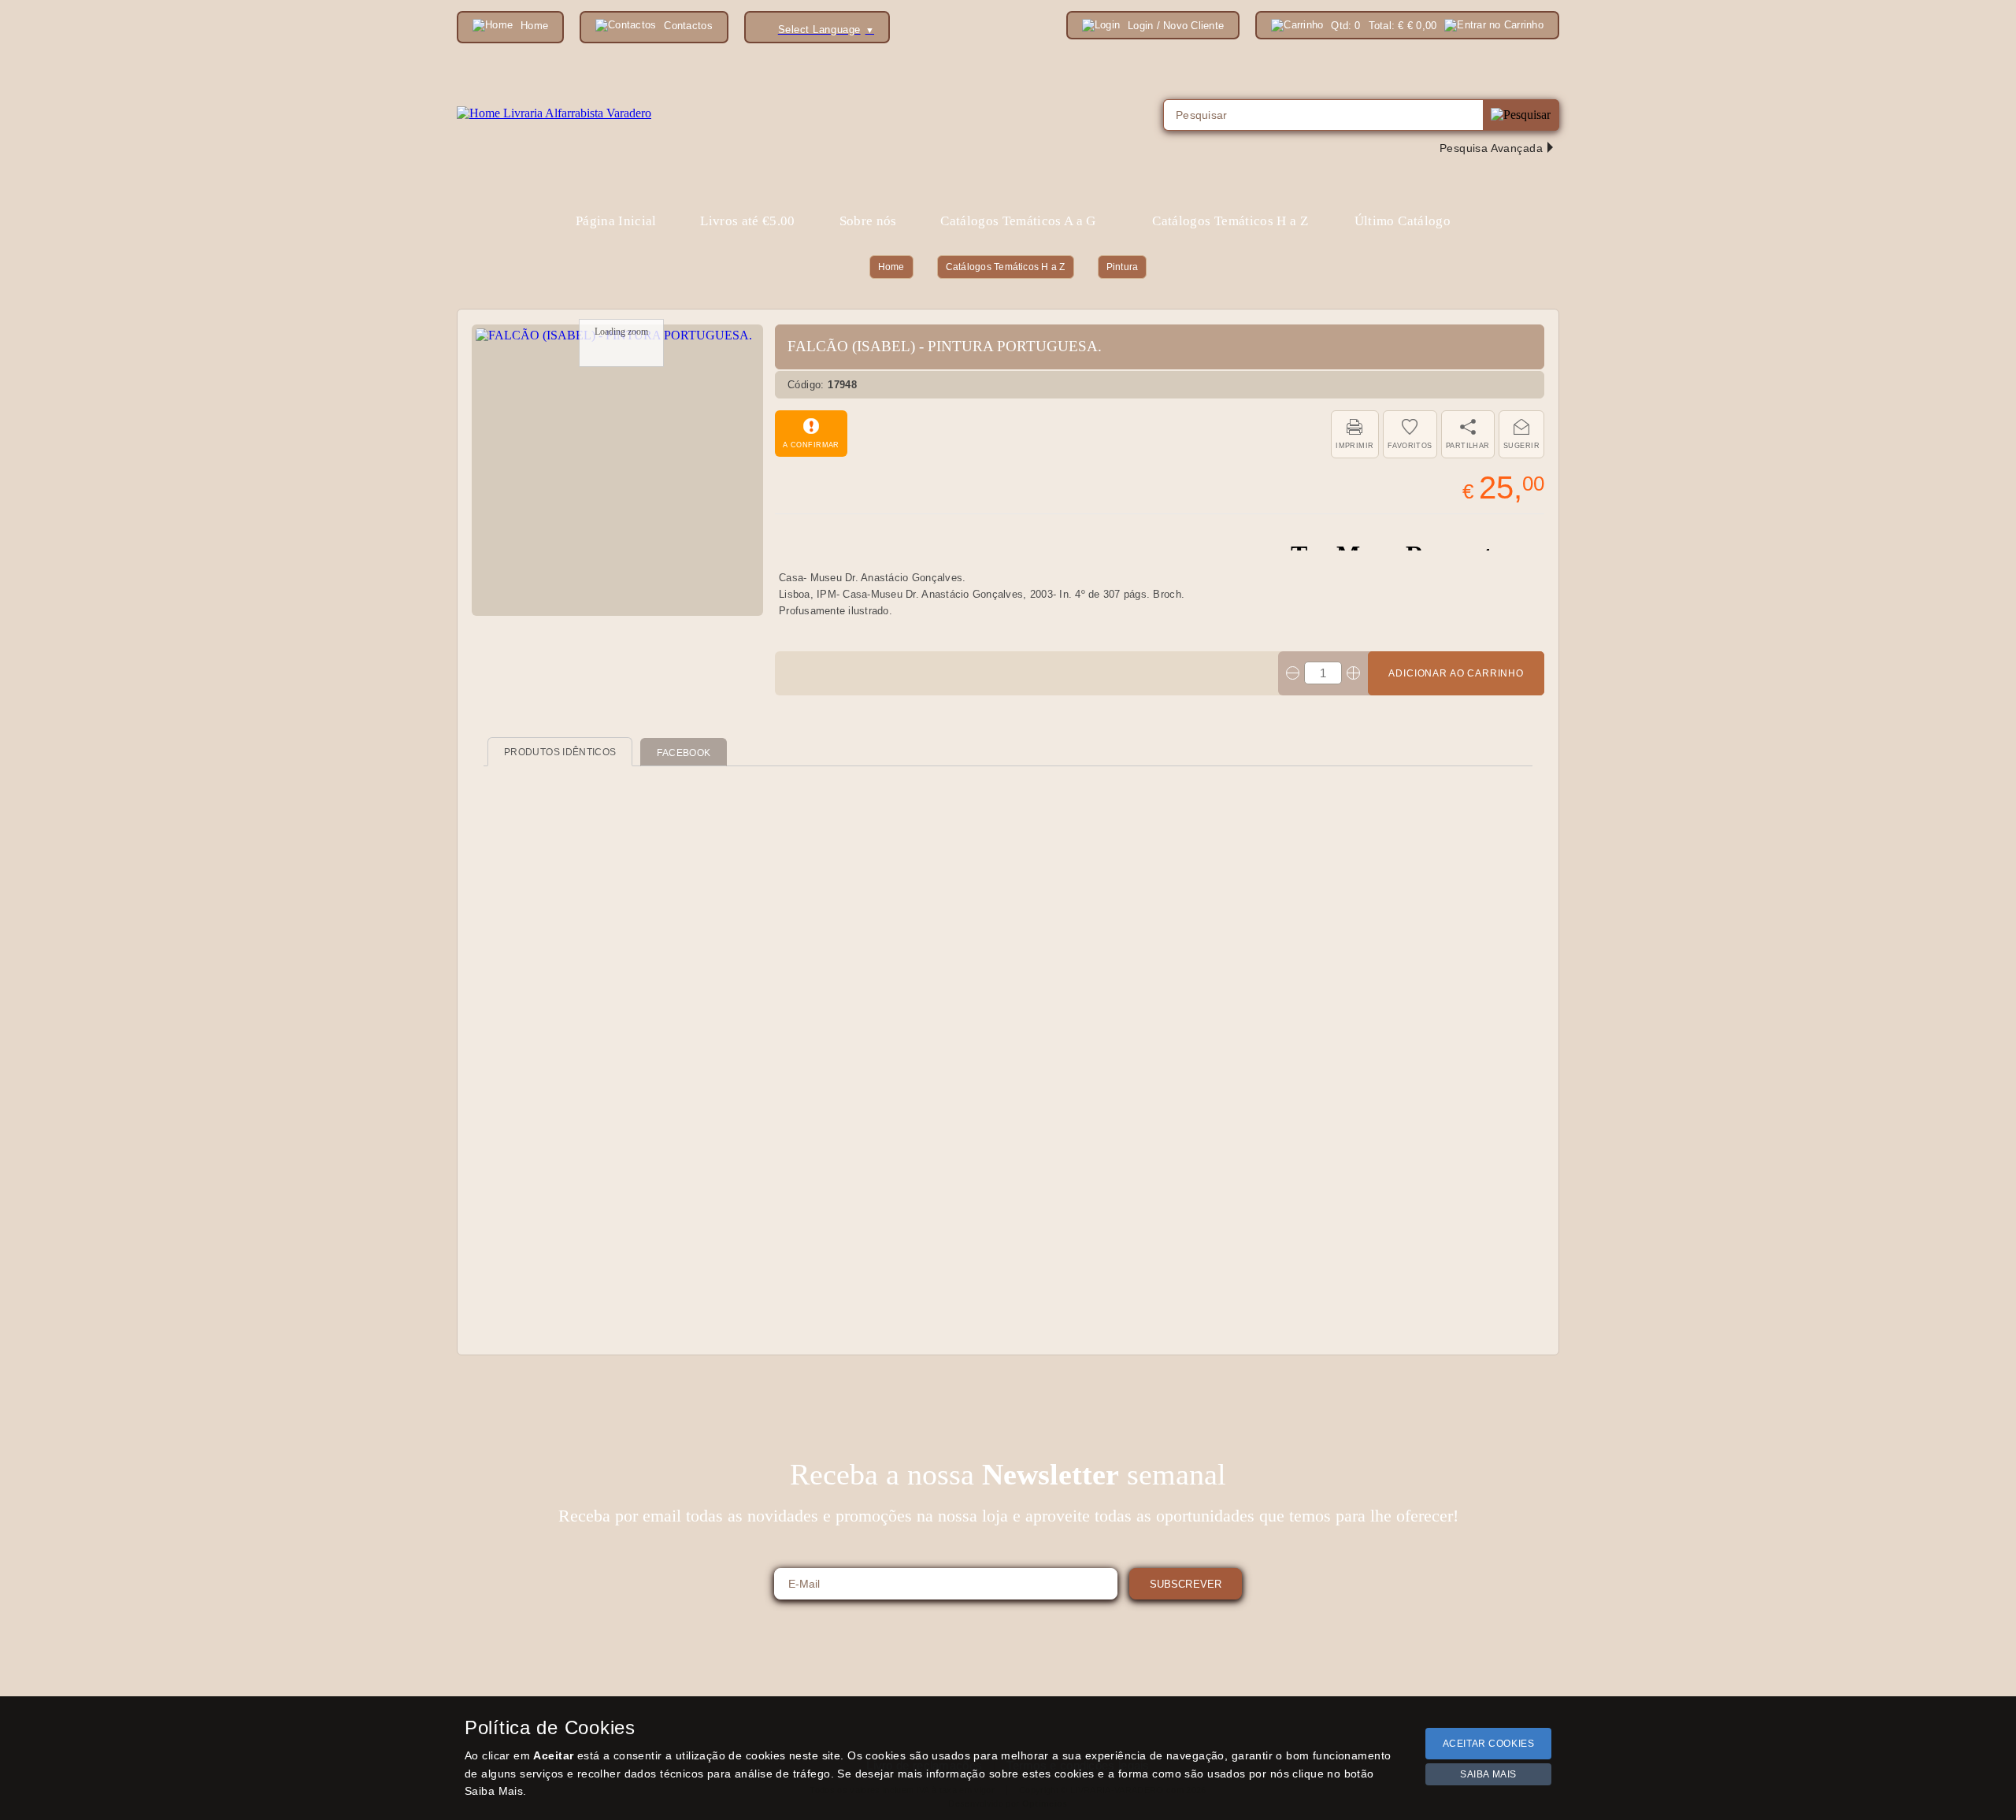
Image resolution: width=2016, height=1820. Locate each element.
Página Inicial (616, 221)
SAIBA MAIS (1488, 1774)
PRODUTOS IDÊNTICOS (560, 752)
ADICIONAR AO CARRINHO (1456, 673)
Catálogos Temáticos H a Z (1006, 267)
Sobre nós (868, 221)
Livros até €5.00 (747, 221)
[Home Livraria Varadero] (554, 113)
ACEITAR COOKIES (1489, 1744)
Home (891, 267)
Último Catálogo (1403, 221)
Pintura (1123, 267)
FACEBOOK (684, 753)
